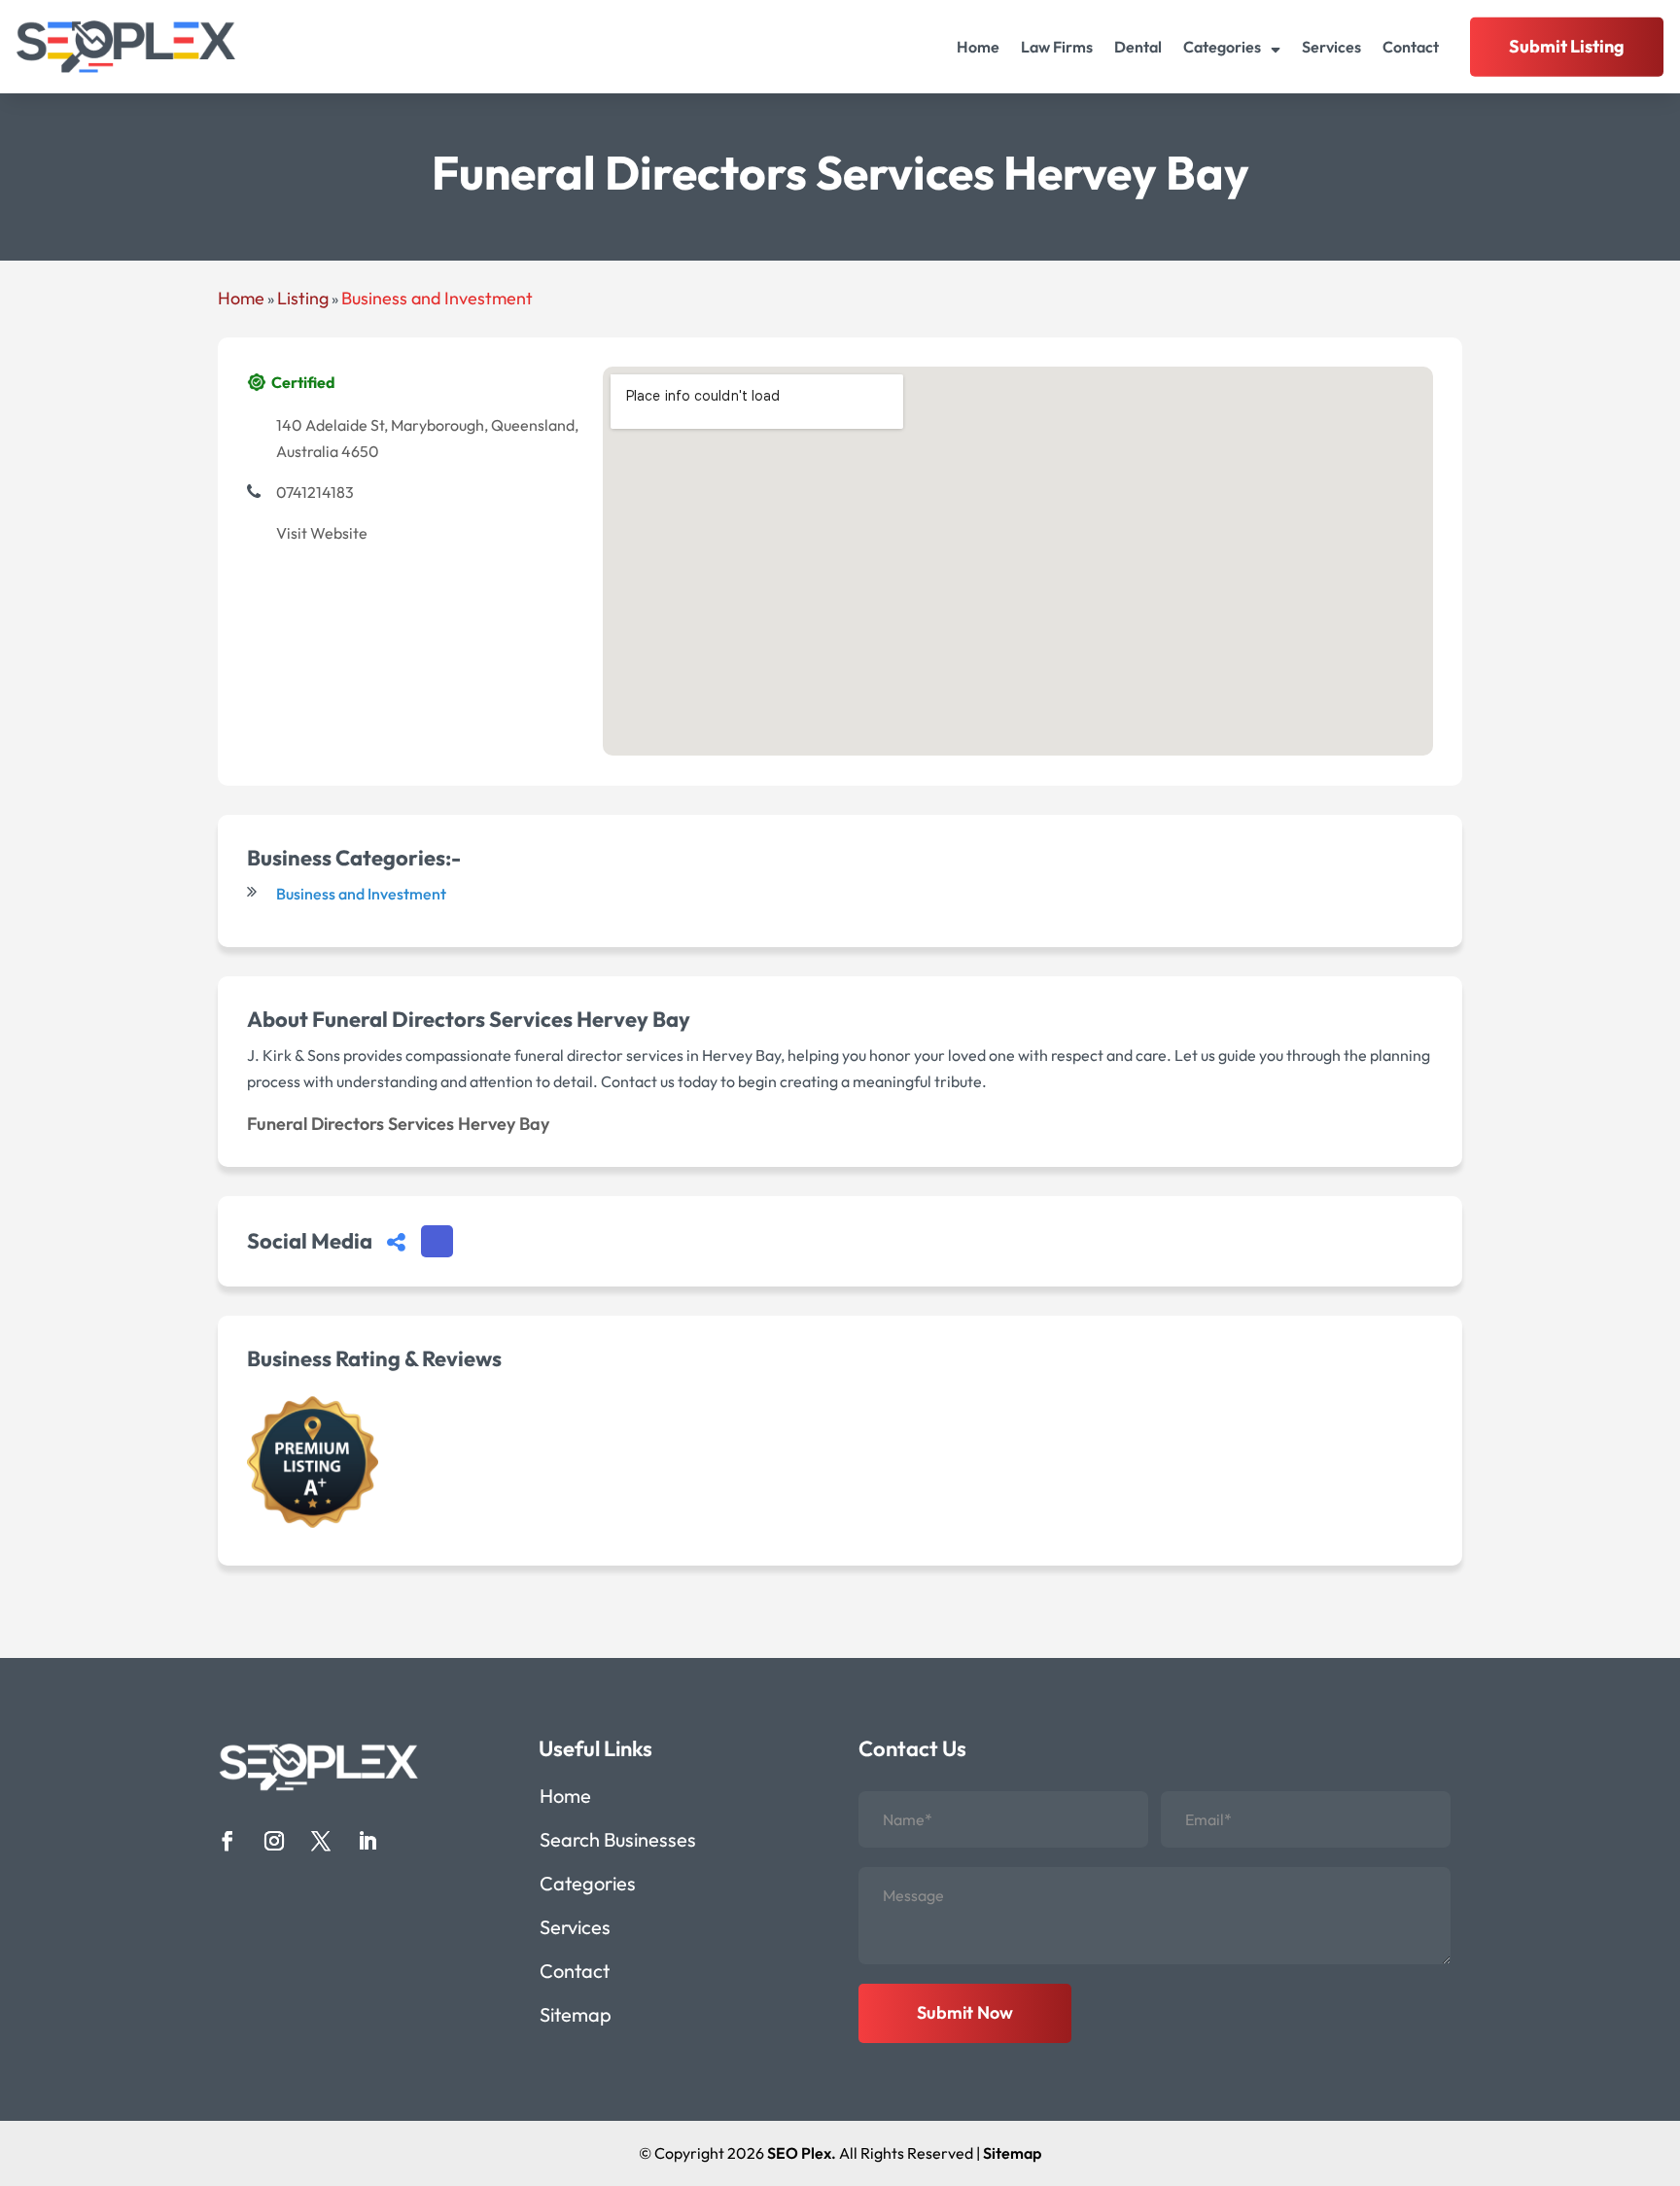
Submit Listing (1567, 46)
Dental (1138, 47)
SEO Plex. (802, 2153)
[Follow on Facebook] (227, 1841)
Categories (1222, 47)
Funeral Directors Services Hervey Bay (398, 1124)
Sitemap (576, 2017)
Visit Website (322, 533)
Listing (303, 298)
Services (1331, 47)
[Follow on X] (321, 1841)
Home (978, 47)
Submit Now (965, 2012)
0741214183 (315, 492)
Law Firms (1057, 47)
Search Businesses (618, 1842)
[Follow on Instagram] (274, 1841)
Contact (1411, 47)
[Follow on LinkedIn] (367, 1841)
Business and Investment (437, 298)
